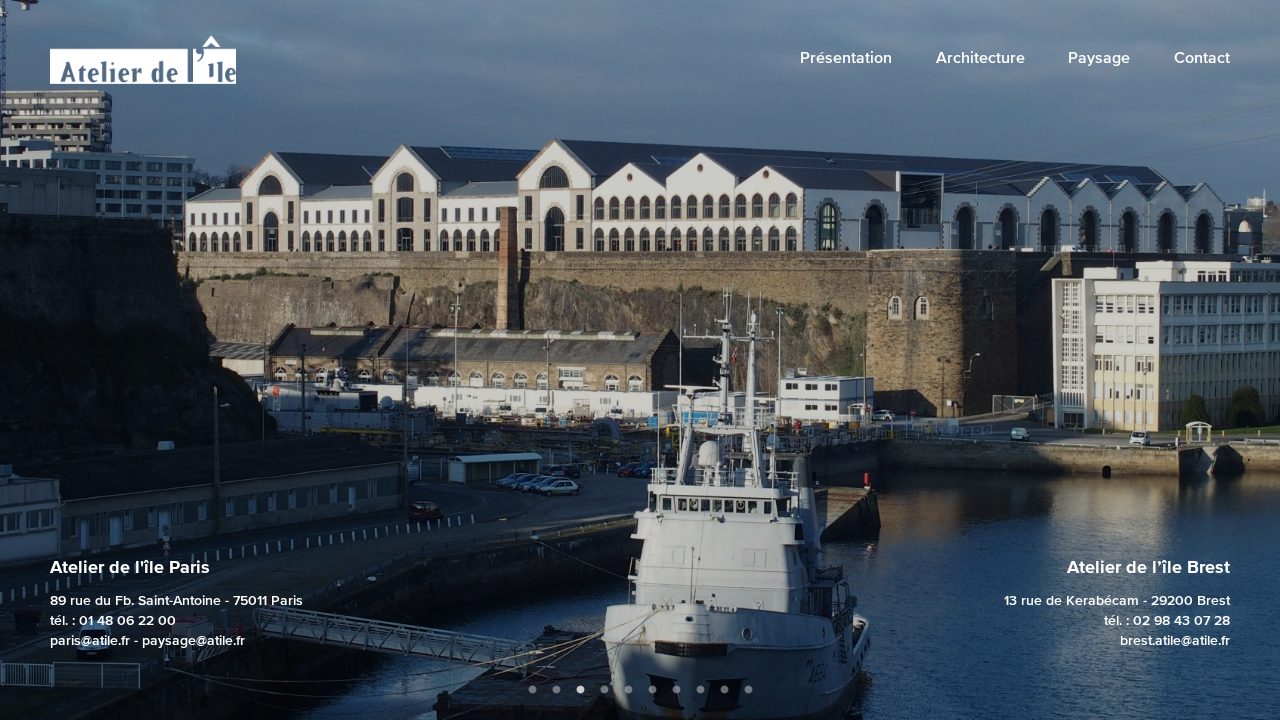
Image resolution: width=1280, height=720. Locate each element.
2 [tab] (556, 690)
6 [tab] (652, 690)
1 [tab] (532, 690)
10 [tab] (748, 690)
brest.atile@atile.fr (1175, 640)
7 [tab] (676, 690)
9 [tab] (724, 690)
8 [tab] (700, 690)
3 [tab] (580, 690)
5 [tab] (628, 690)
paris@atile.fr (90, 640)
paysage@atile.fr (193, 640)
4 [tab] (604, 690)
